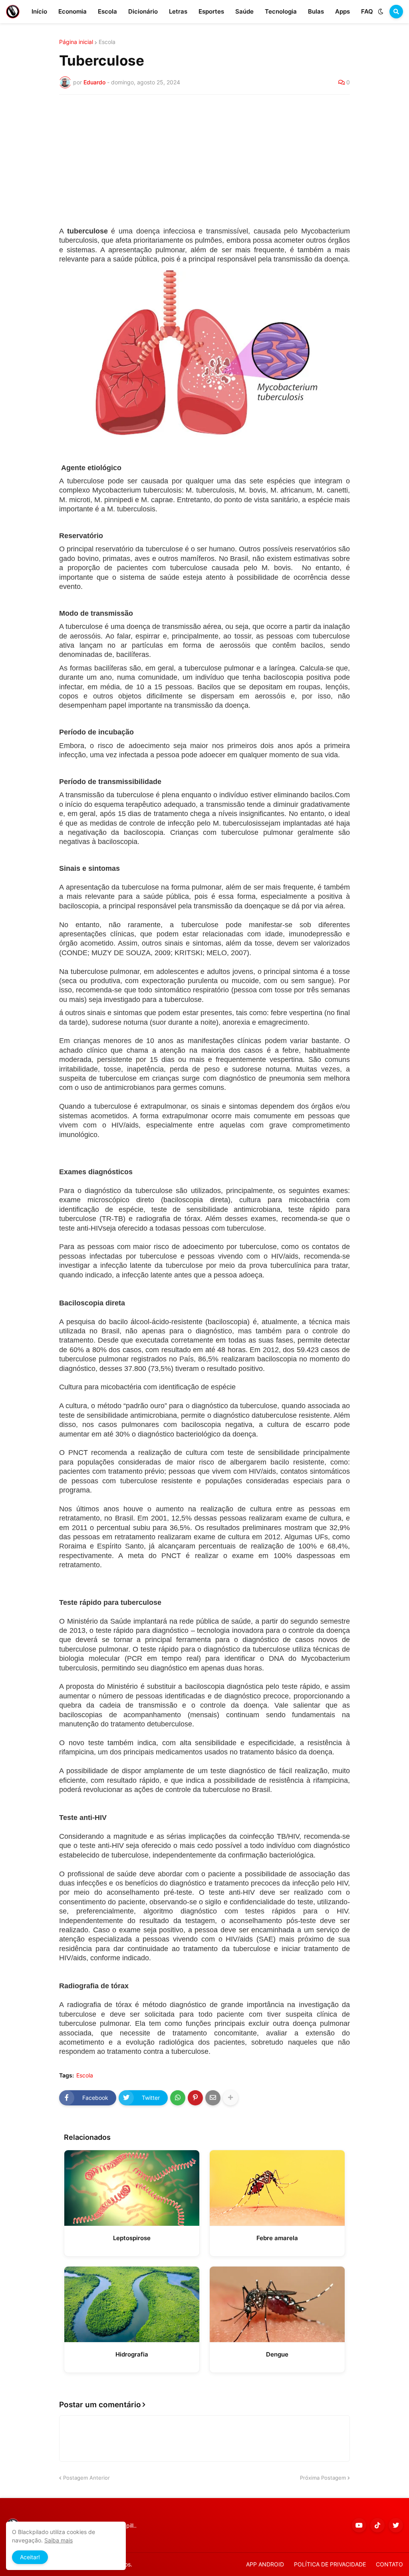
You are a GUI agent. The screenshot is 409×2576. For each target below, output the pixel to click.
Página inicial (76, 42)
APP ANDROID (265, 2564)
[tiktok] (377, 2525)
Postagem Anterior (86, 2478)
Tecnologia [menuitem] (281, 11)
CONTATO (389, 2564)
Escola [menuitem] (107, 11)
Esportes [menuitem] (211, 11)
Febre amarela (277, 2238)
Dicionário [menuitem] (143, 11)
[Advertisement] (204, 161)
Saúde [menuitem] (244, 11)
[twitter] (396, 2525)
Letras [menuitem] (178, 11)
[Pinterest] (195, 2098)
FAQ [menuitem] (367, 11)
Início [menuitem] (39, 11)
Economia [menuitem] (72, 11)
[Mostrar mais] (230, 2098)
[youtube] (359, 2525)
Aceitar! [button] (30, 2557)
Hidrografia (132, 2354)
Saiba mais (59, 2540)
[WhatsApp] (178, 2098)
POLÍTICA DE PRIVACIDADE (330, 2564)
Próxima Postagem (323, 2478)
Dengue (277, 2354)
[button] (381, 12)
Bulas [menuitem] (316, 11)
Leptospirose (132, 2238)
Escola (107, 42)
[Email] (213, 2098)
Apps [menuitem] (342, 11)
